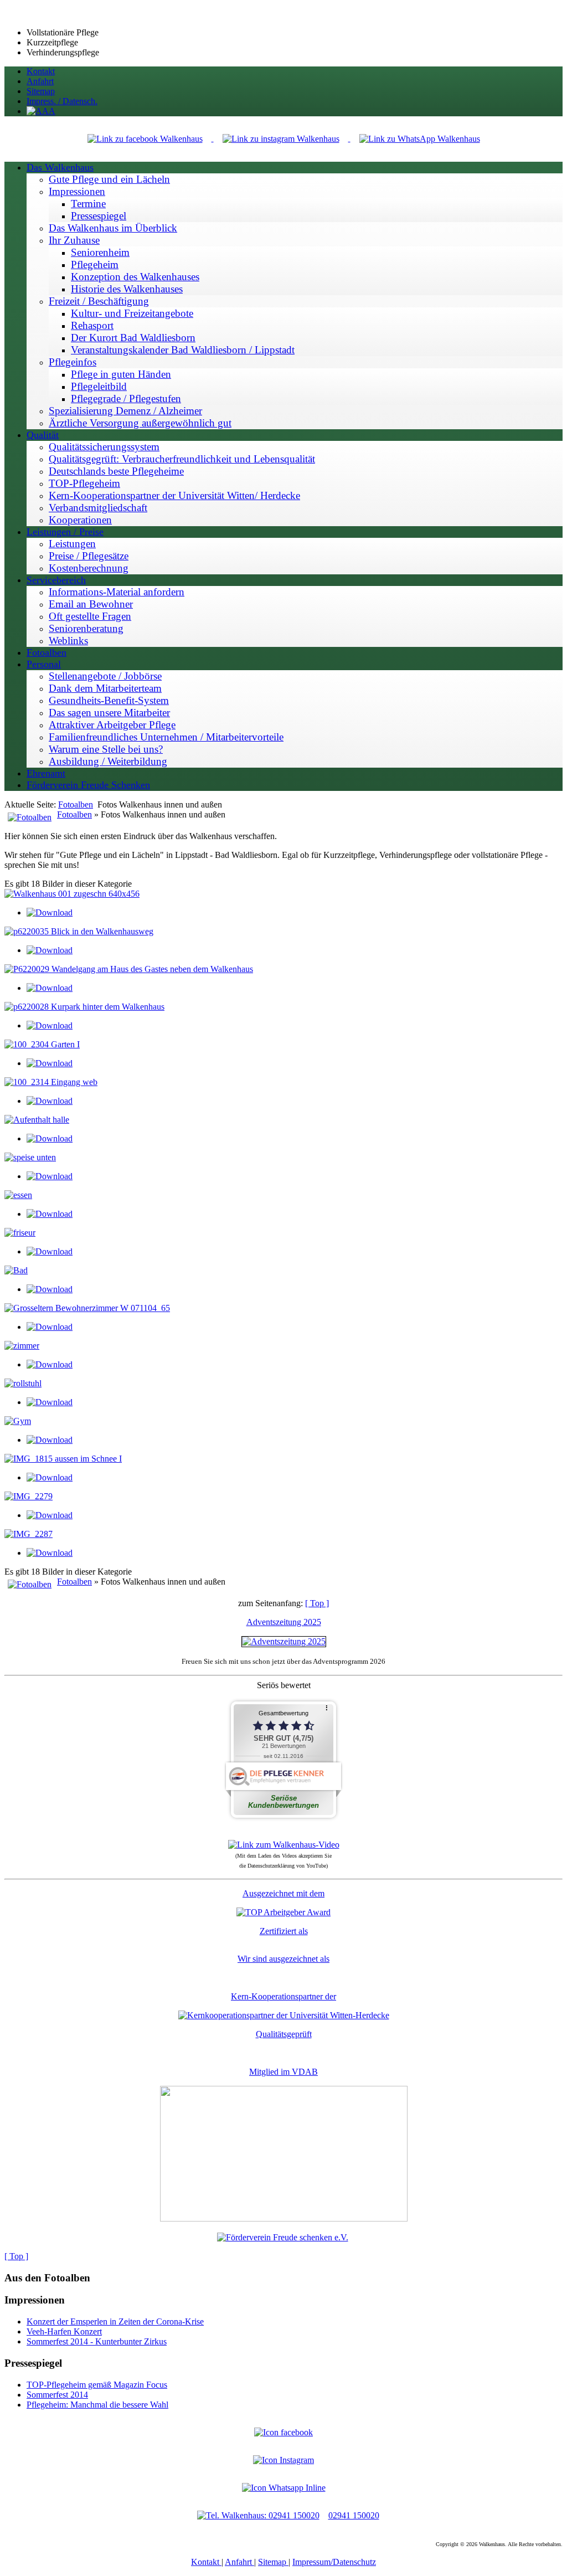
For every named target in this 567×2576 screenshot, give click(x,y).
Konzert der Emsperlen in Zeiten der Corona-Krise (115, 2322)
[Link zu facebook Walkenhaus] (146, 138)
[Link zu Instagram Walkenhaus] (282, 138)
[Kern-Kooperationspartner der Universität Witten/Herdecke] (284, 2015)
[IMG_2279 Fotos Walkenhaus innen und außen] (29, 1496)
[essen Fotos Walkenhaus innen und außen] (18, 1195)
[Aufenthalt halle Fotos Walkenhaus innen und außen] (37, 1120)
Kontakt (206, 2562)
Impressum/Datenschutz (334, 2562)
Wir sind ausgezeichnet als (283, 1959)
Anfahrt (239, 2562)
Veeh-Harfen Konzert (64, 2331)
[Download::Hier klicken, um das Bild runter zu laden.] (50, 912)
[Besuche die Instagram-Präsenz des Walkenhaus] (283, 2460)
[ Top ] (317, 1603)
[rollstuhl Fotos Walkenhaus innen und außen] (23, 1383)
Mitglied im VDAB (283, 2072)
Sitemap (273, 2562)
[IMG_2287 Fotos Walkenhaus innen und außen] (29, 1534)
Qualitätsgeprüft (284, 2034)
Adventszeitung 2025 (284, 1622)
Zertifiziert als (284, 1931)
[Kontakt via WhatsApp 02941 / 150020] (284, 2488)
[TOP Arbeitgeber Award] (283, 1912)
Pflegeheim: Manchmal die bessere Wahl (97, 2405)
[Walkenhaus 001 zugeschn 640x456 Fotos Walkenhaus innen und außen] (72, 894)
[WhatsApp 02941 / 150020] (420, 138)
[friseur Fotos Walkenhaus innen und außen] (20, 1233)
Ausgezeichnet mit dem (283, 1893)
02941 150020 (354, 2515)
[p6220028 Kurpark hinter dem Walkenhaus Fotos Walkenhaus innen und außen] (84, 1007)
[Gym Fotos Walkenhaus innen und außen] (18, 1421)
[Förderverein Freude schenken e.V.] (283, 2237)
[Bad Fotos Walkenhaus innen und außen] (16, 1270)
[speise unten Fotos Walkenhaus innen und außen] (30, 1157)
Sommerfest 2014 (57, 2395)
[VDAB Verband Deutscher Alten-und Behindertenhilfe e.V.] (284, 2218)
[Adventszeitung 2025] (284, 1641)
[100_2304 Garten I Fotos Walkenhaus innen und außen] (42, 1044)
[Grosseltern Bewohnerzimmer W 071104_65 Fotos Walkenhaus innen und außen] (87, 1308)
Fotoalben (76, 804)
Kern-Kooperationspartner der (283, 1996)
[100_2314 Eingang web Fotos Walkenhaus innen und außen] (51, 1082)
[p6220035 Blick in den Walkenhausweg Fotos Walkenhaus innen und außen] (79, 931)
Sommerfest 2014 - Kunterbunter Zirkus (97, 2341)
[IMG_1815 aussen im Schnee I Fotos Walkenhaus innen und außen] (63, 1459)
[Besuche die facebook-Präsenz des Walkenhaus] (283, 2432)
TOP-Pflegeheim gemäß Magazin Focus (97, 2385)
